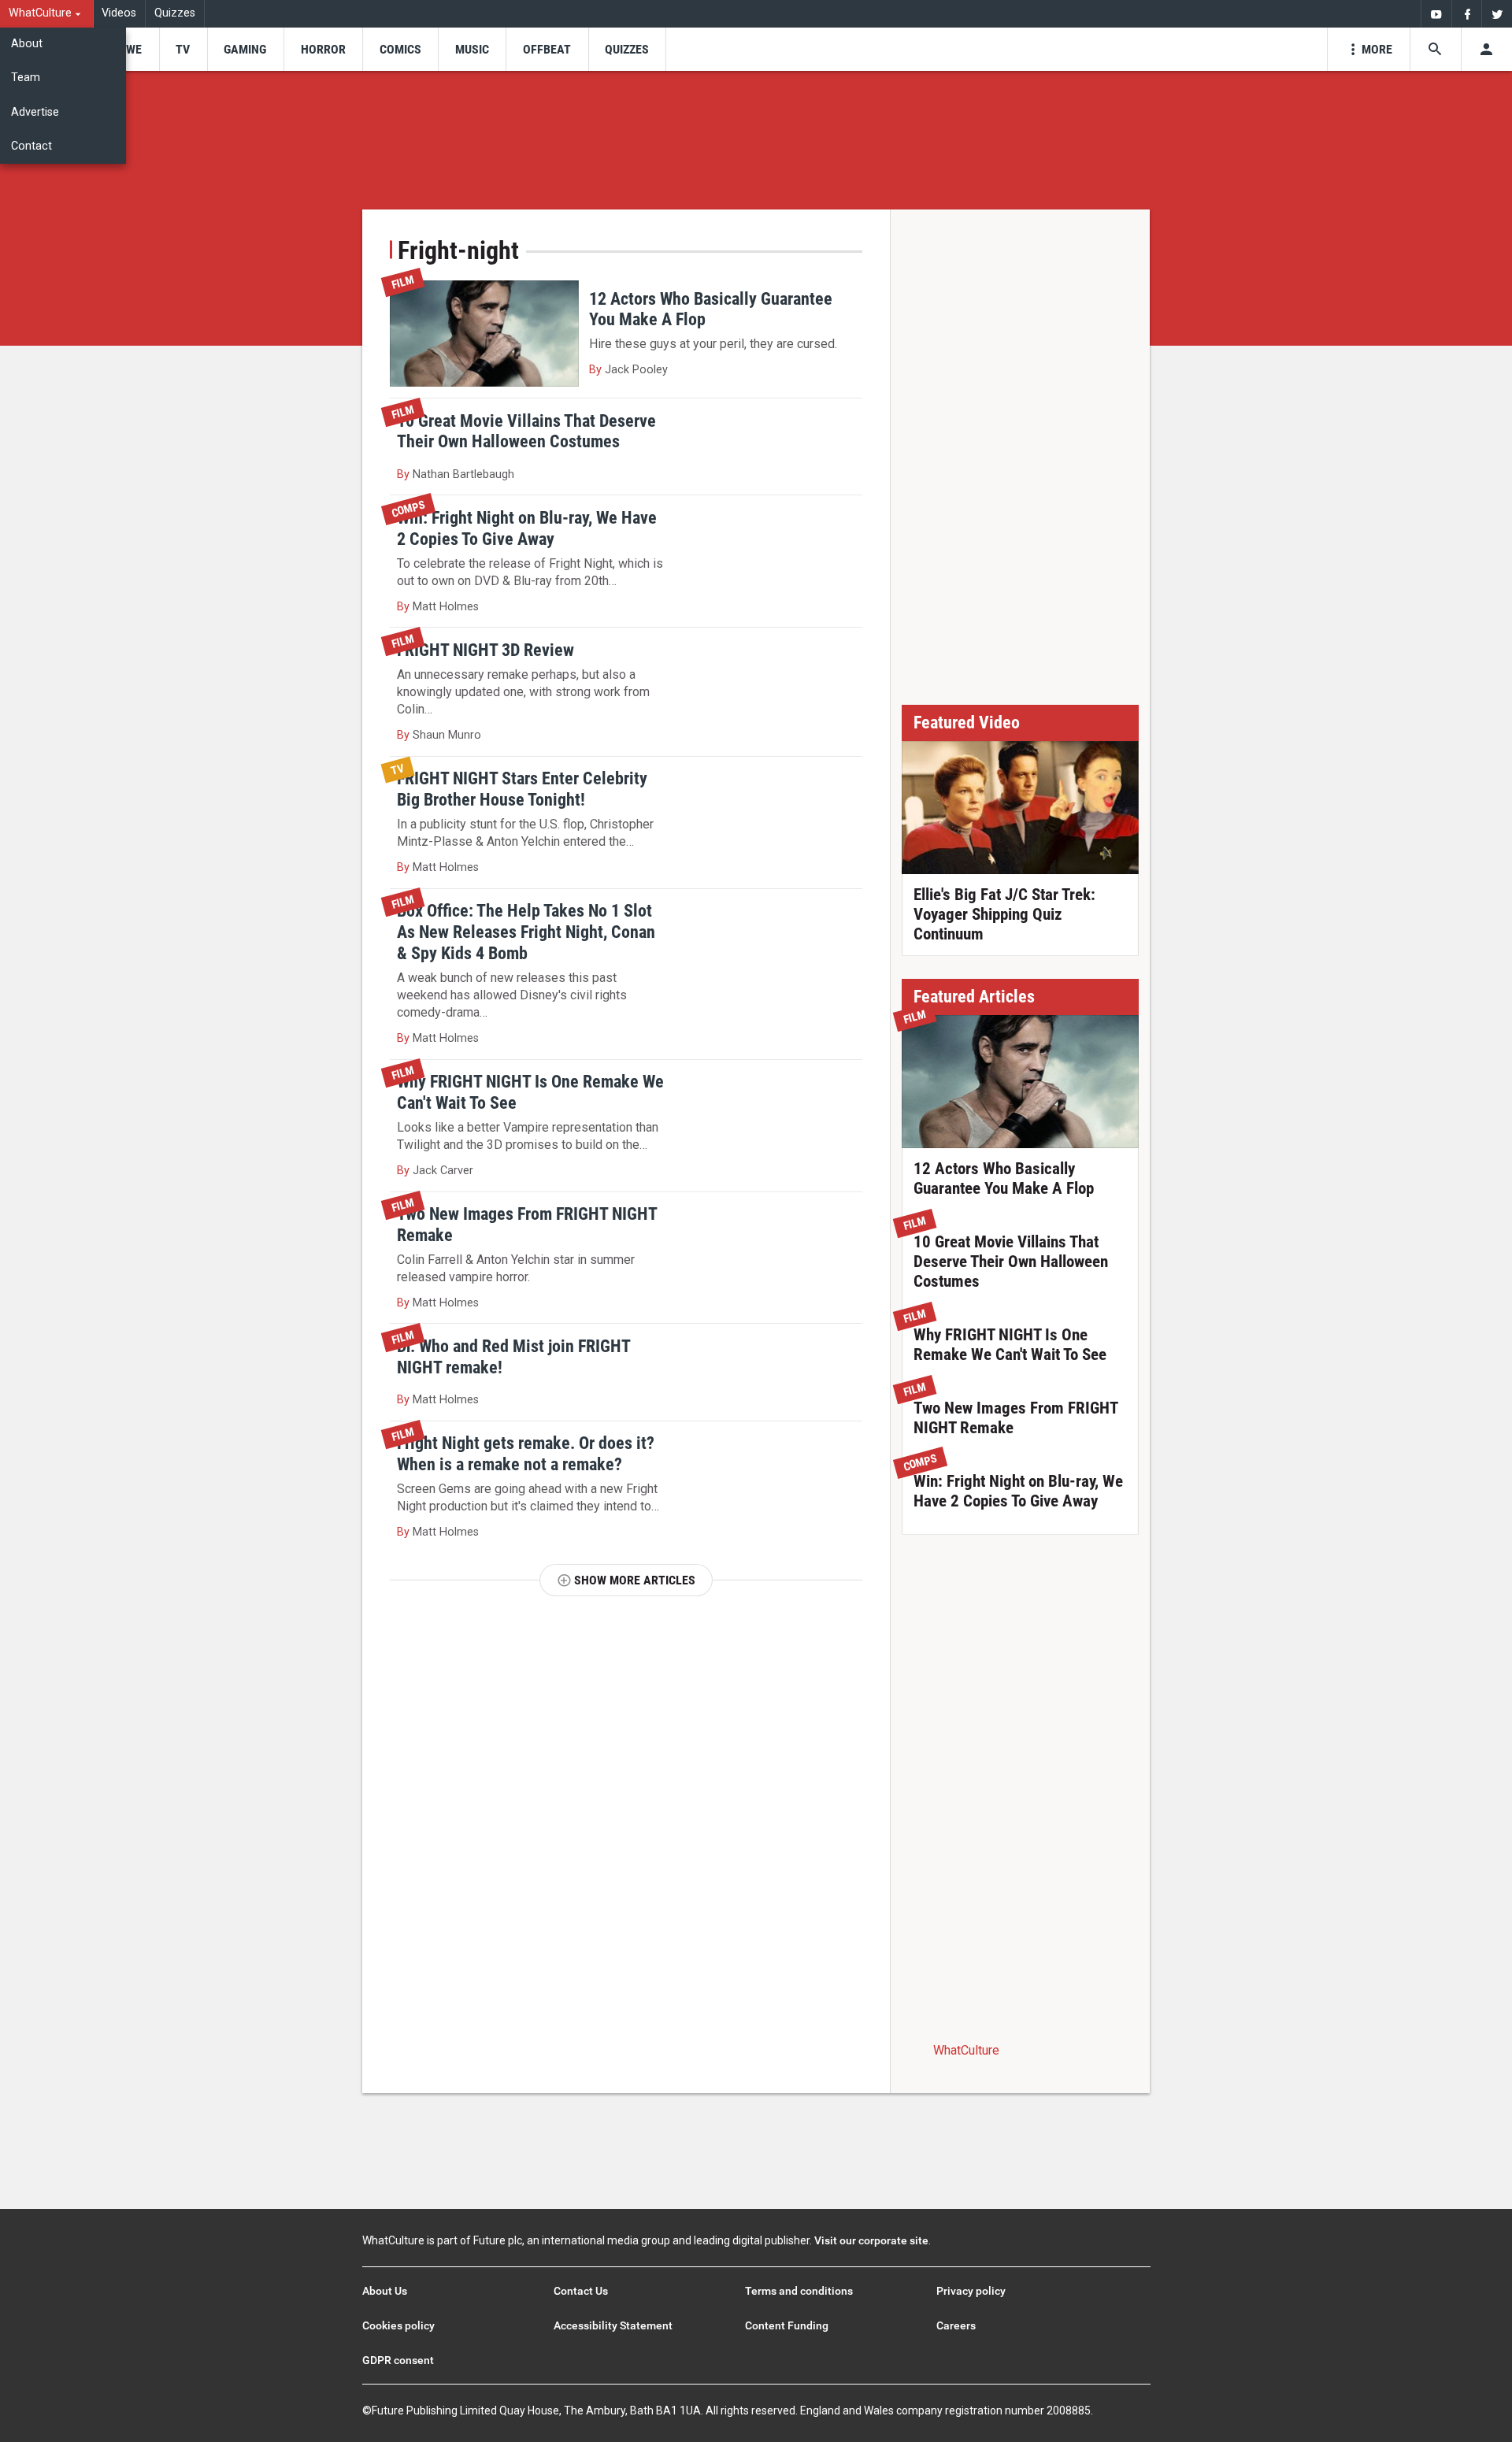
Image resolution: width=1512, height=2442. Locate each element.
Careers (956, 2325)
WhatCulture (966, 2050)
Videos (119, 13)
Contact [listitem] (31, 146)
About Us (385, 2291)
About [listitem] (27, 44)
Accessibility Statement (613, 2325)
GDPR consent (398, 2360)
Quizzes (175, 13)
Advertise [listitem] (35, 112)
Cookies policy (398, 2325)
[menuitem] (47, 14)
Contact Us (581, 2291)
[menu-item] (129, 49)
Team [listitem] (26, 78)
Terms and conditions (799, 2291)
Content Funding (787, 2325)
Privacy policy (971, 2291)
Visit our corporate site (871, 2240)
